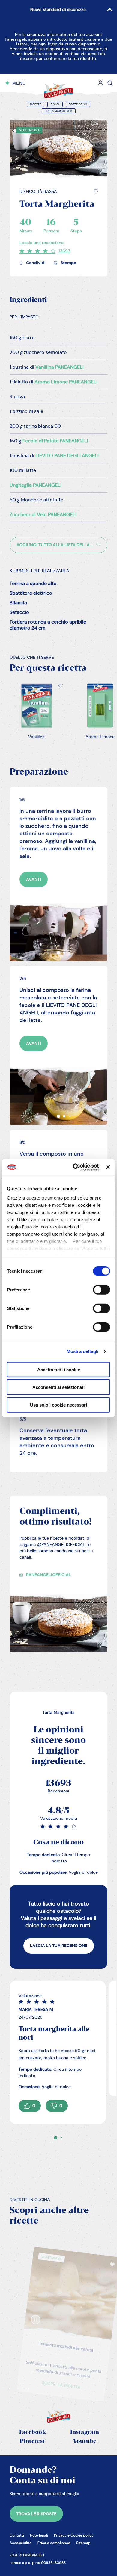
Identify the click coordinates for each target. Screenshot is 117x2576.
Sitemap (83, 2543)
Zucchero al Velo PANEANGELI (43, 514)
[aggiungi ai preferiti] (96, 191)
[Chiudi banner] (108, 1167)
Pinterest (32, 2441)
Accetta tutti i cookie (59, 1369)
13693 (64, 251)
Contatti (17, 2535)
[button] (96, 191)
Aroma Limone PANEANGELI (66, 382)
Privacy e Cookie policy (74, 2535)
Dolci (55, 104)
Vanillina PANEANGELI (60, 367)
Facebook (33, 2432)
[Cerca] (110, 83)
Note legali (39, 2535)
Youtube (85, 2441)
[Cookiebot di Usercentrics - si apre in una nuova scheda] (74, 1167)
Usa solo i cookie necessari (58, 1405)
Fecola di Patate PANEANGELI (55, 441)
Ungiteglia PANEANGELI (36, 485)
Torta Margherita (59, 111)
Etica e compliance (54, 2543)
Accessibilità (21, 2543)
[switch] (102, 1290)
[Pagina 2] (61, 2138)
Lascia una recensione (42, 243)
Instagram (85, 2432)
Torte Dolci (78, 104)
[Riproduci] (20, 2303)
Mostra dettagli (83, 1351)
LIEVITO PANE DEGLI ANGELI (67, 455)
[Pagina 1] (56, 2138)
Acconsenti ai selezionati (58, 1387)
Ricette (36, 104)
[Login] (100, 83)
